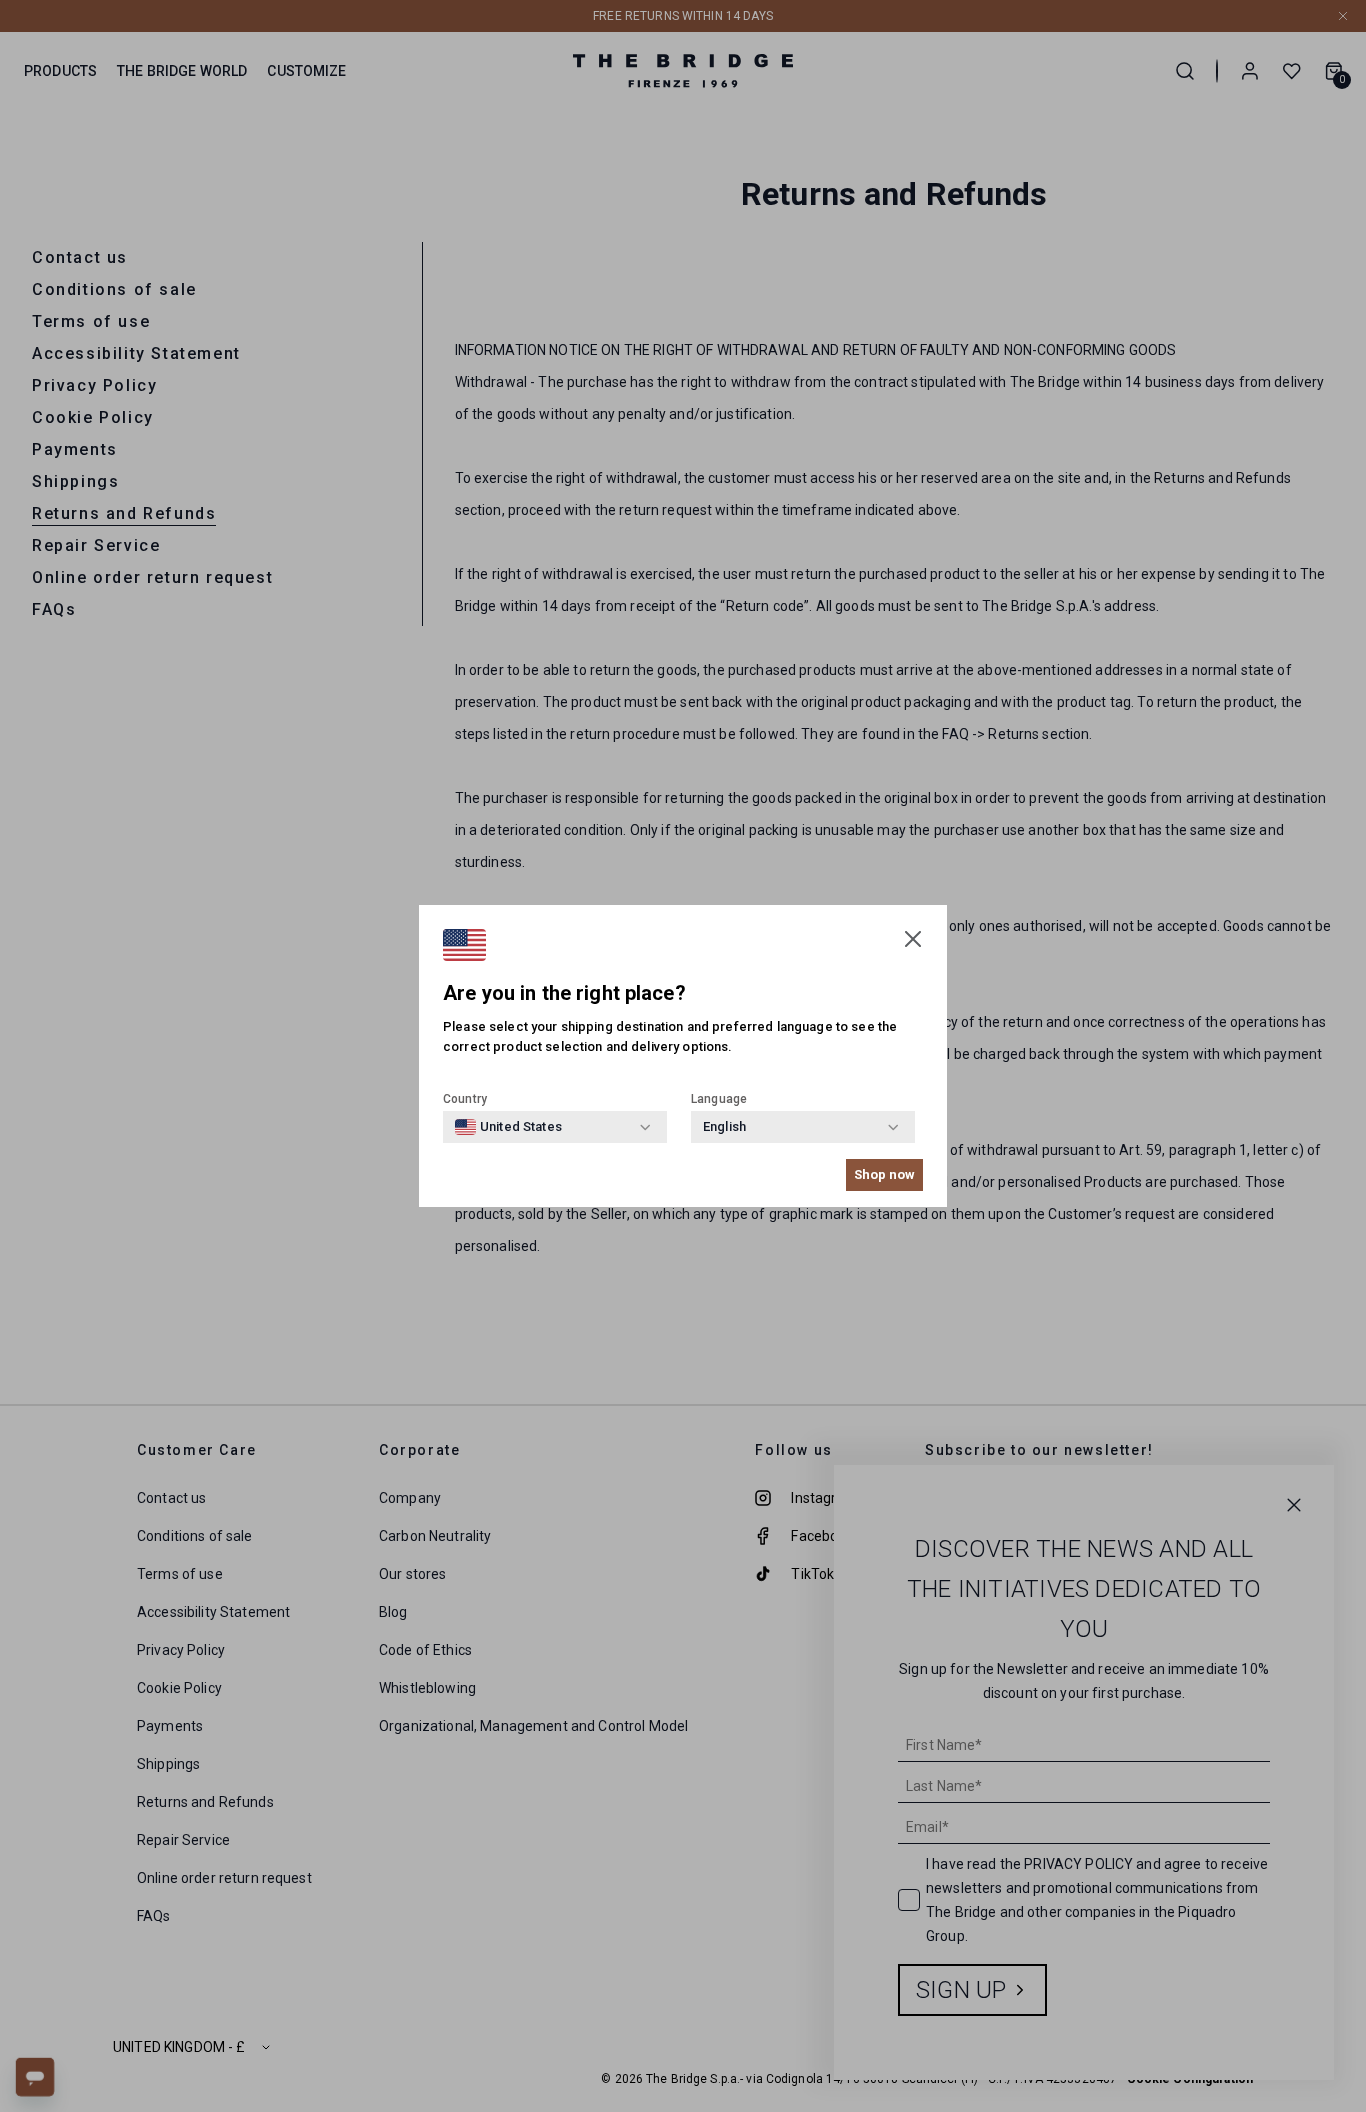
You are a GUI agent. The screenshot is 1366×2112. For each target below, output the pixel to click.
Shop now (884, 1174)
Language (719, 1099)
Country (465, 1099)
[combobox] (508, 1127)
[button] (913, 939)
